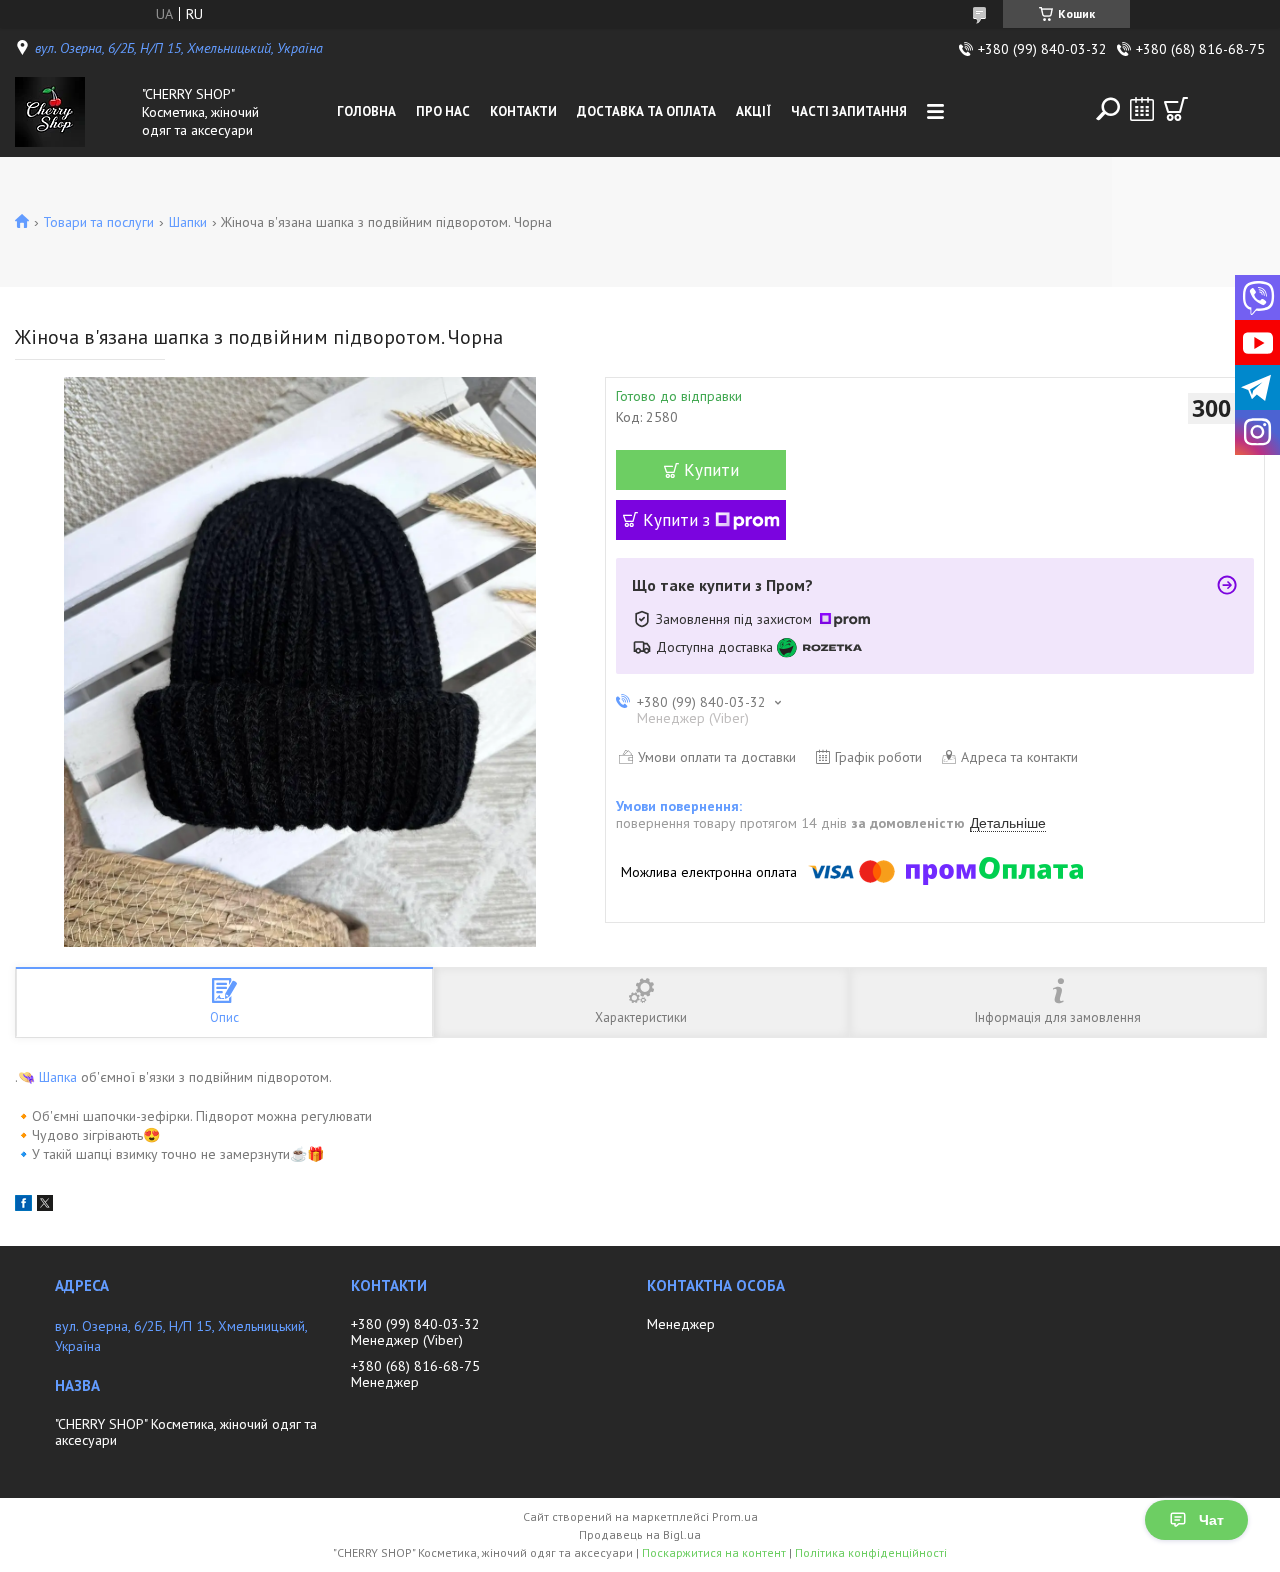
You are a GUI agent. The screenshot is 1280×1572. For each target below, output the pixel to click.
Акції (753, 111)
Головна (366, 111)
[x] (45, 1206)
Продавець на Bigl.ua (640, 1534)
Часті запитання (849, 111)
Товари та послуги (98, 222)
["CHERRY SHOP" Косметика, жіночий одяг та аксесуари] (74, 112)
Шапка (58, 1077)
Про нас (443, 111)
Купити (711, 470)
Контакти (523, 111)
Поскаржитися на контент (714, 1552)
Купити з (676, 520)
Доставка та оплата (646, 111)
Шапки (188, 222)
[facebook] (23, 1206)
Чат (1211, 1520)
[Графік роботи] (1142, 109)
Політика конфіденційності (871, 1552)
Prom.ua (735, 1516)
